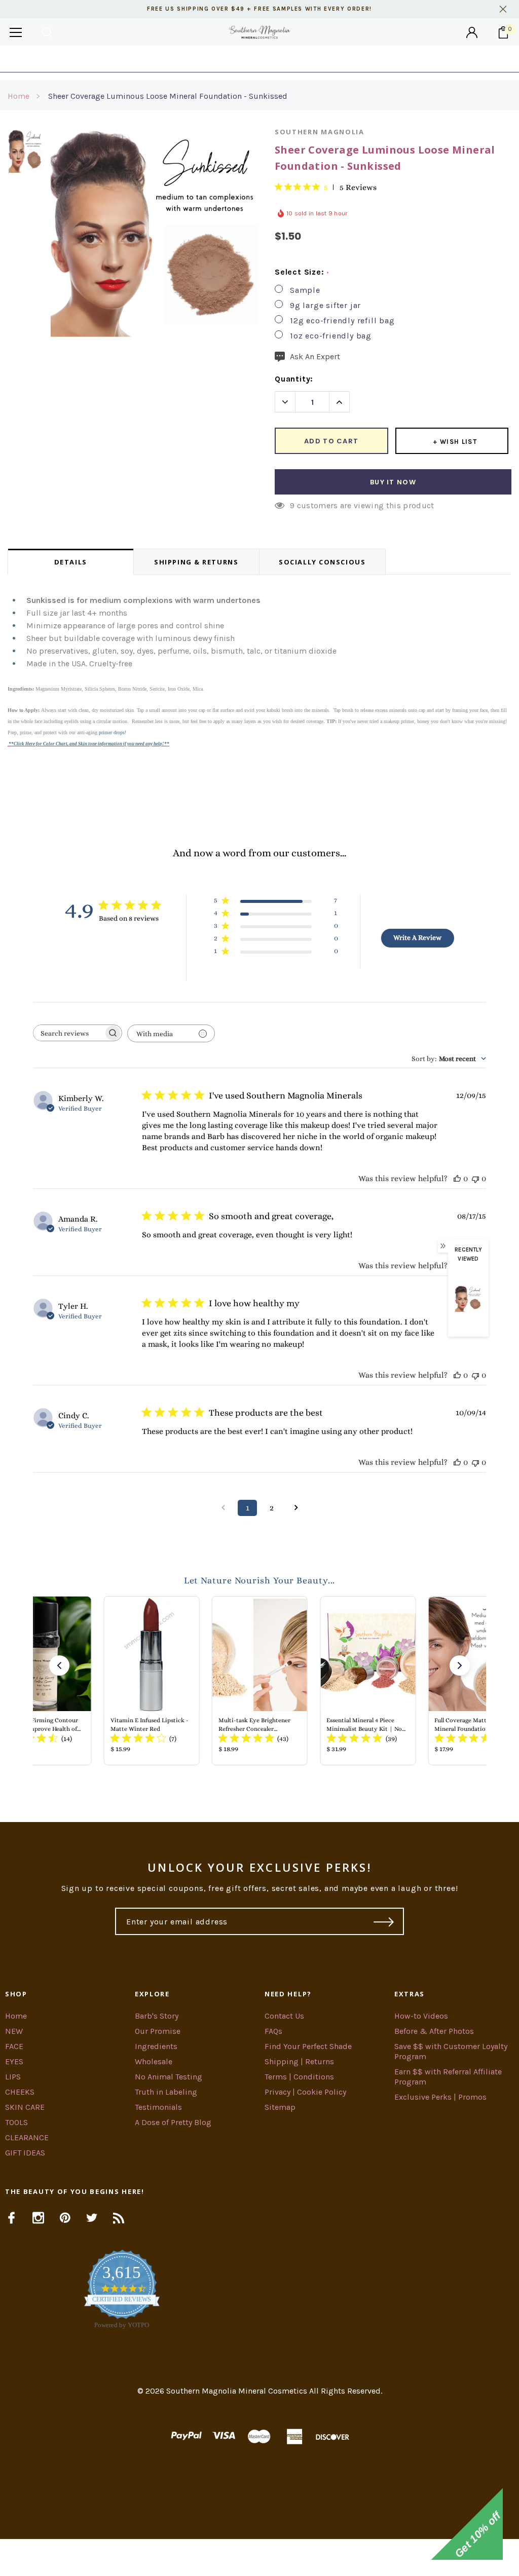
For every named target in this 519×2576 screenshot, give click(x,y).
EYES (14, 2061)
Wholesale (154, 2061)
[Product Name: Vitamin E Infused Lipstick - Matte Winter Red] (151, 1681)
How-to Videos (421, 2016)
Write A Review (417, 937)
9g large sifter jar (325, 305)
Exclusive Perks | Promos (440, 2097)
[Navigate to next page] (296, 1508)
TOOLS (16, 2122)
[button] (59, 1665)
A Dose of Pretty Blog (173, 2122)
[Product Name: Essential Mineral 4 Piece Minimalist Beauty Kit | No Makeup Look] (368, 1681)
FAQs (273, 2031)
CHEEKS (20, 2092)
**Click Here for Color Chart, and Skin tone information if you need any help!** (89, 744)
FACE (14, 2046)
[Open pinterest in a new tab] (65, 2218)
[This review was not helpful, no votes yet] (475, 1178)
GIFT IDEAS (25, 2153)
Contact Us (284, 2016)
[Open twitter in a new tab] (92, 2218)
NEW (14, 2031)
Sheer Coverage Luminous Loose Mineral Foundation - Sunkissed (168, 96)
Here (341, 59)
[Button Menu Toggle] (16, 32)
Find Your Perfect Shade (308, 2046)
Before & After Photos (434, 2031)
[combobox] (449, 1058)
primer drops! (113, 732)
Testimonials (158, 2107)
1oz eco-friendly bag (331, 336)
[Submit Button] (384, 1921)
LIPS (13, 2077)
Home (18, 96)
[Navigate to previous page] (223, 1508)
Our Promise (158, 2031)
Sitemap (280, 2107)
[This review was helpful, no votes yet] (457, 1178)
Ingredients (156, 2046)
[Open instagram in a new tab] (38, 2218)
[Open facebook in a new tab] (11, 2218)
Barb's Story (157, 2016)
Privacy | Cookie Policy (305, 2092)
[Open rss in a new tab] (119, 2218)
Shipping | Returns (299, 2061)
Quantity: (294, 379)
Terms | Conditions (299, 2077)
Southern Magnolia (320, 132)
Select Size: (302, 272)
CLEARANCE (27, 2137)
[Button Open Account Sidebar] (472, 32)
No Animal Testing (169, 2077)
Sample (305, 290)
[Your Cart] (503, 32)
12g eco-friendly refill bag (342, 320)
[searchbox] (68, 1033)
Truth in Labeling (166, 2092)
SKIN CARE (25, 2107)
